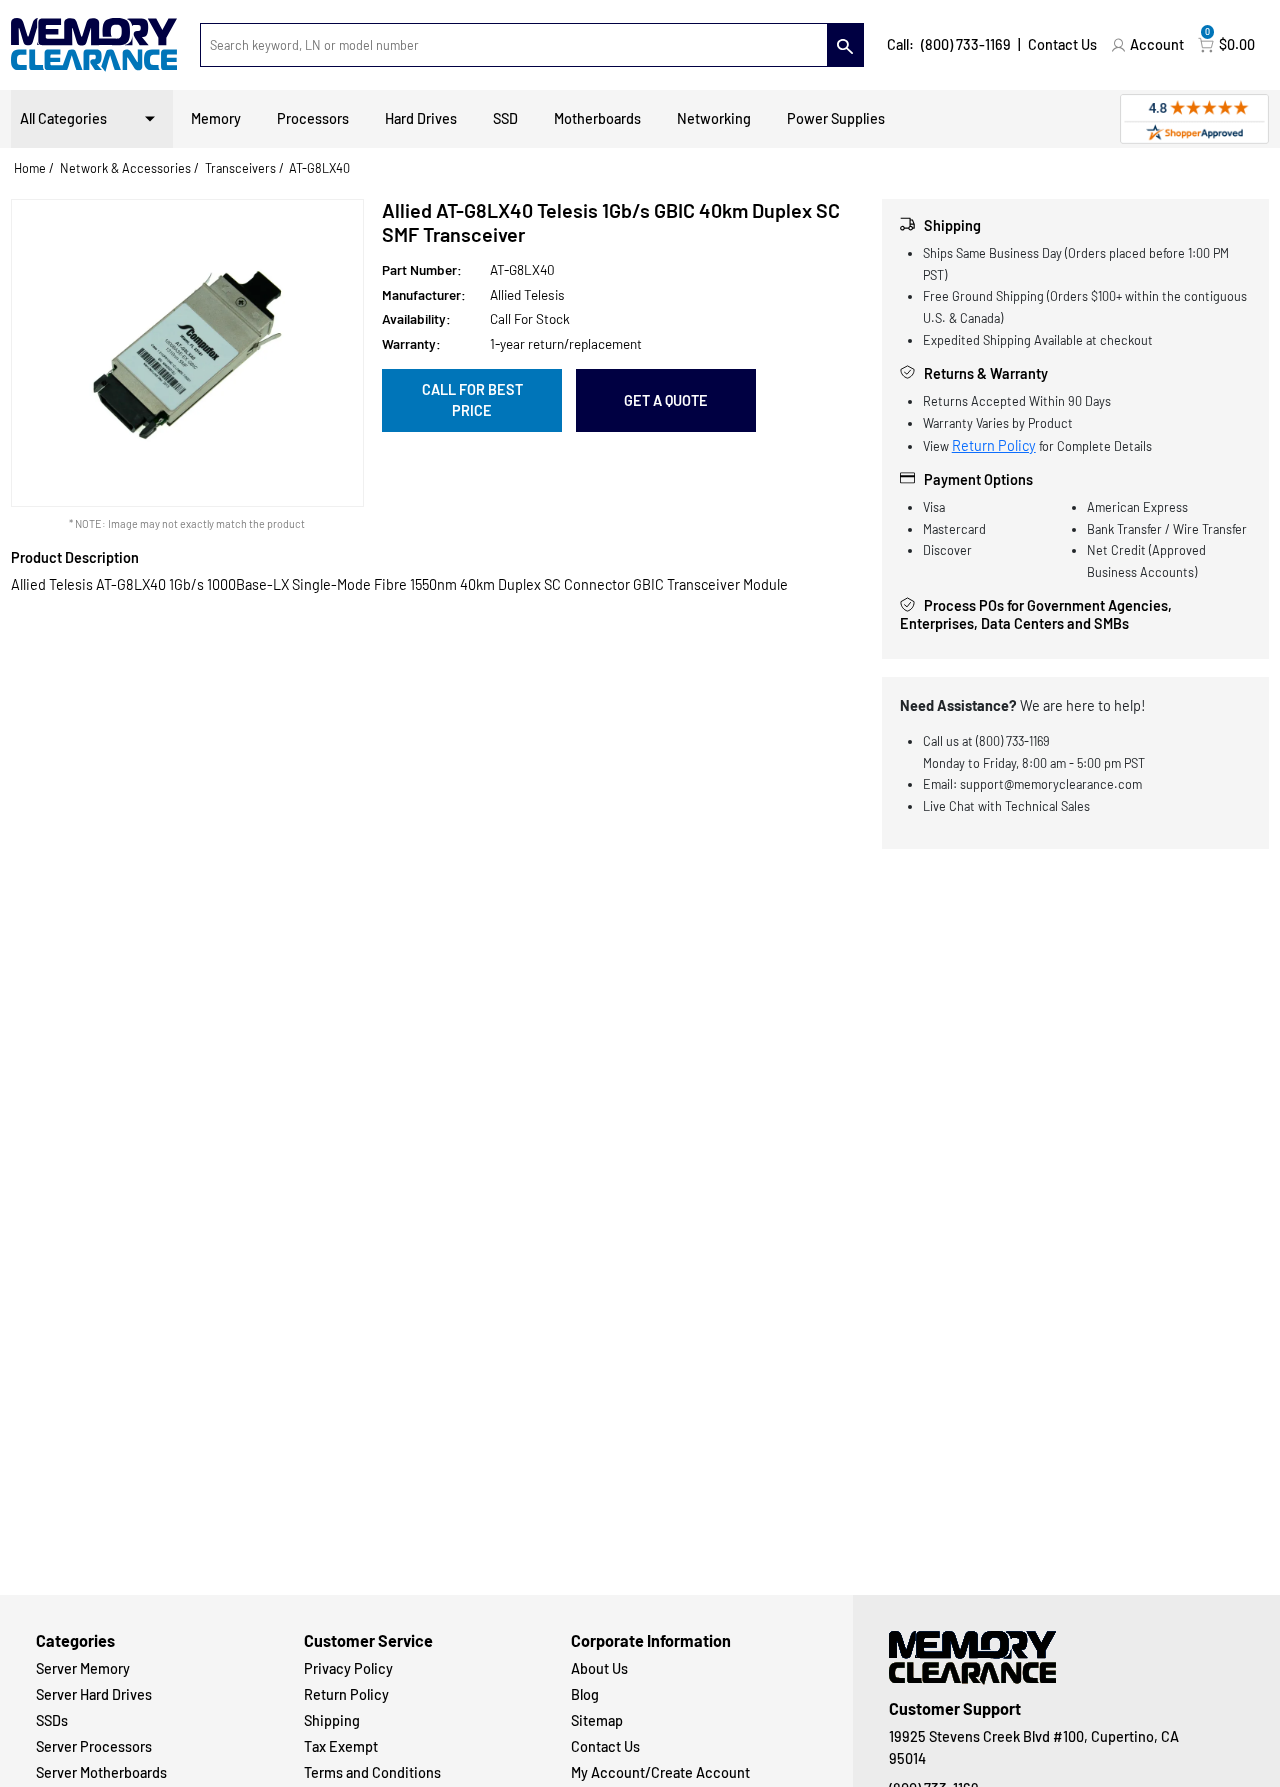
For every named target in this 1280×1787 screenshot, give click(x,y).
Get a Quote (666, 400)
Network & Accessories (125, 168)
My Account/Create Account (660, 1772)
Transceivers (240, 168)
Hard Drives (421, 118)
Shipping (332, 1720)
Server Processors (94, 1746)
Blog (585, 1694)
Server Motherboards (101, 1772)
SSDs (52, 1720)
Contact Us (1062, 44)
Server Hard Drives (94, 1694)
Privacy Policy (348, 1668)
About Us (599, 1668)
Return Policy (994, 445)
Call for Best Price (472, 400)
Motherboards (597, 118)
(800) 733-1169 (966, 44)
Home (30, 168)
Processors (313, 118)
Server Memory (83, 1668)
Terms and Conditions (372, 1772)
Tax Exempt (341, 1746)
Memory (216, 118)
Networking (714, 118)
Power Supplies (836, 118)
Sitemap (597, 1720)
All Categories (63, 118)
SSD (505, 118)
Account (1157, 44)
